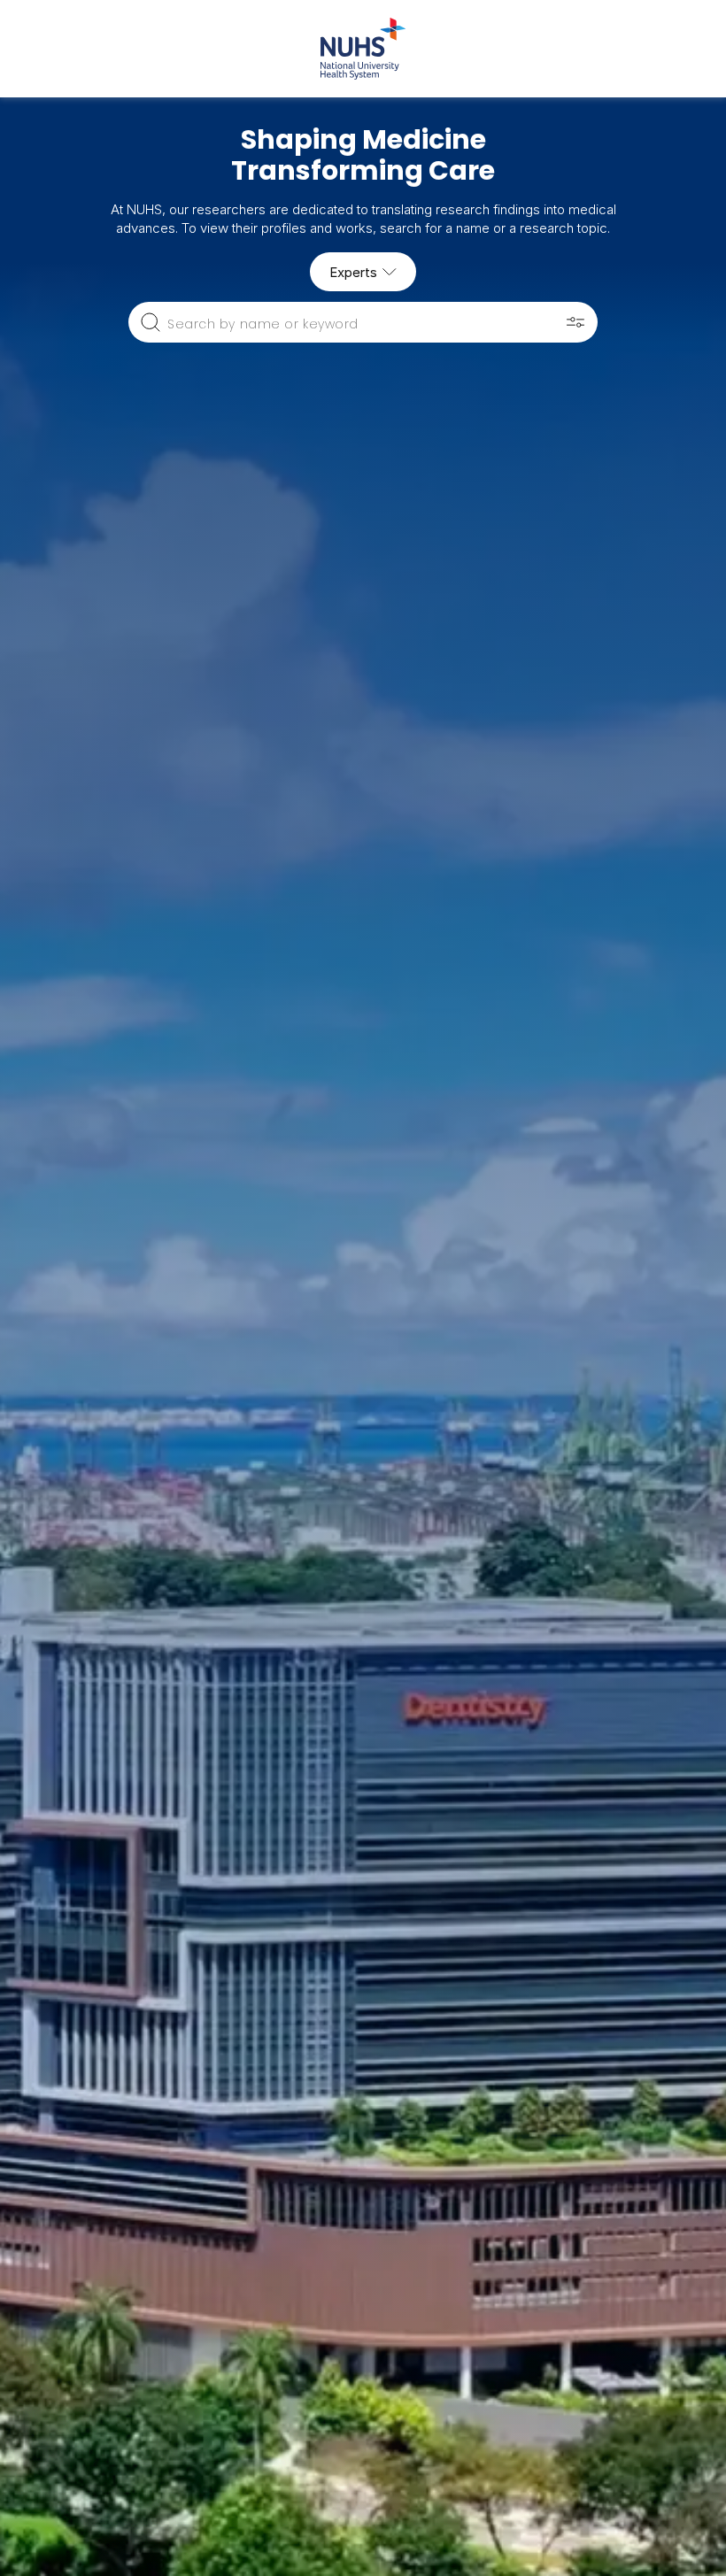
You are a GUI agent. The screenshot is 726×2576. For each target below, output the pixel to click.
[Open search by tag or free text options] (575, 322)
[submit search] (151, 322)
